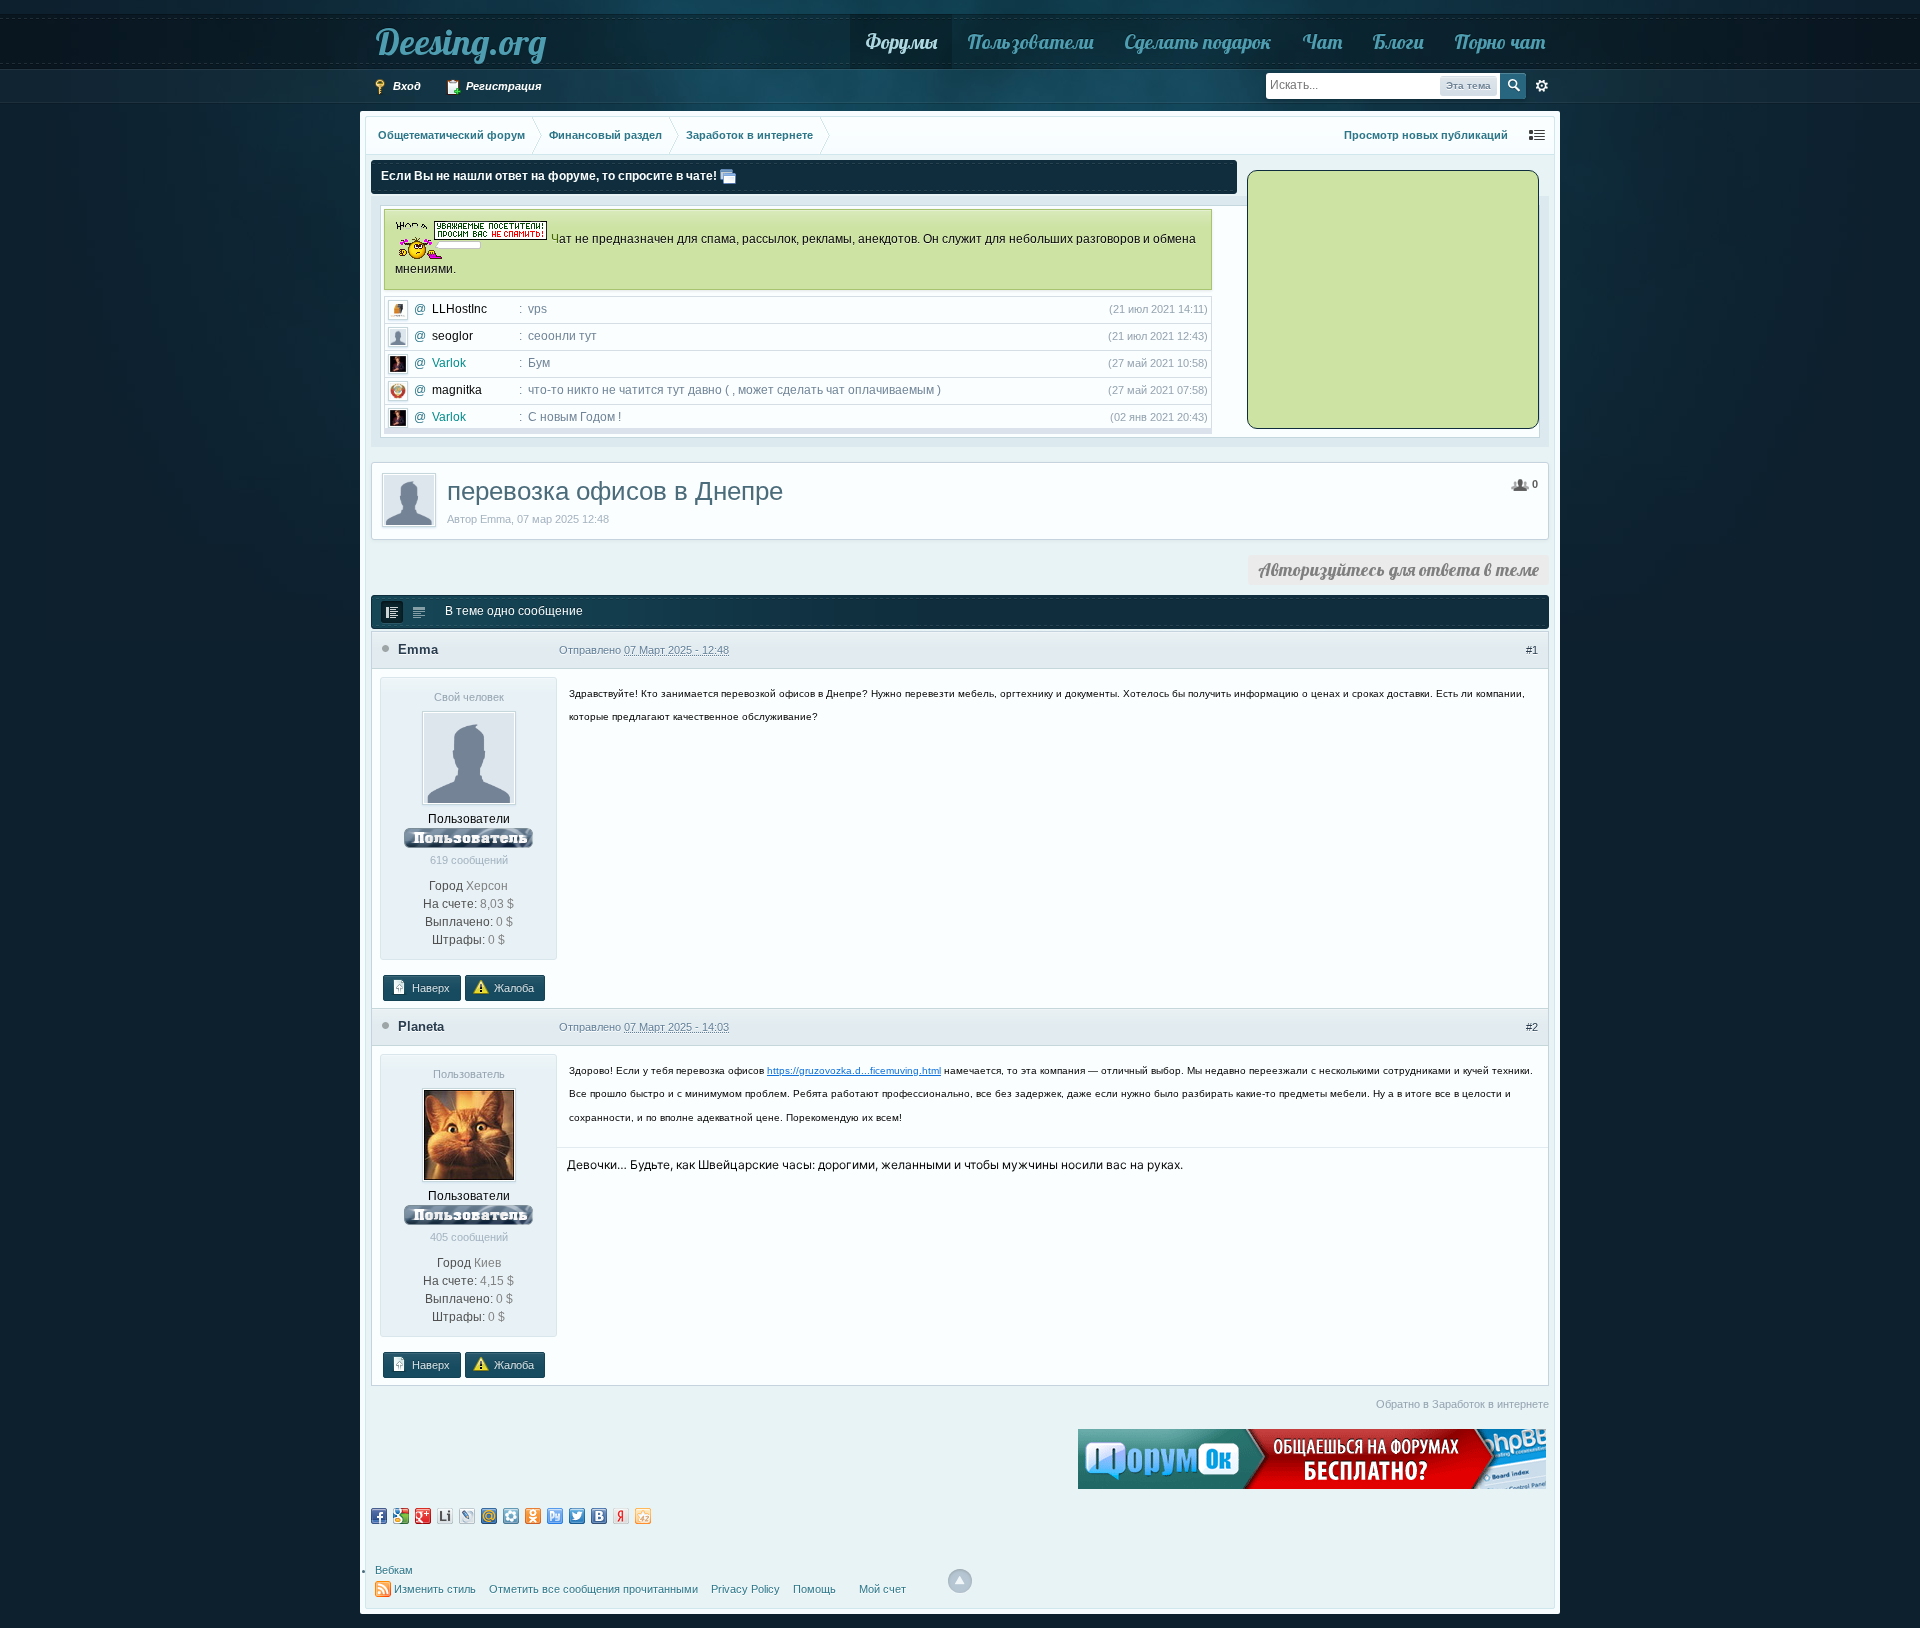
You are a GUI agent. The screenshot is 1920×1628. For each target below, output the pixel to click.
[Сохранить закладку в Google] (401, 1516)
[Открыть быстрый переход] (1537, 135)
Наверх (429, 988)
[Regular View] (392, 612)
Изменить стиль (435, 1589)
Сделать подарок (1198, 41)
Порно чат (1499, 41)
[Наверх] (960, 1581)
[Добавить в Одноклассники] (533, 1516)
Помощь (814, 1589)
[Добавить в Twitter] (577, 1516)
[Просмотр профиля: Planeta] (469, 1134)
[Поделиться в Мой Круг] (511, 1516)
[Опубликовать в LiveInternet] (445, 1516)
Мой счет (882, 1589)
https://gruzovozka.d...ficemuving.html (854, 1070)
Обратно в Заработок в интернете (1462, 1404)
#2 (1532, 1027)
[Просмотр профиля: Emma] (469, 757)
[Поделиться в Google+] (423, 1516)
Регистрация (502, 86)
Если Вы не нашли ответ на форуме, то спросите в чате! (549, 176)
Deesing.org (460, 41)
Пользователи (1030, 41)
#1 (1532, 650)
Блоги (1398, 41)
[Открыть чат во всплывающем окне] (728, 176)
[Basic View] (419, 612)
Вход (405, 86)
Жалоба (512, 988)
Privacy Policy (745, 1589)
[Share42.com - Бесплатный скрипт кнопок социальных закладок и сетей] (643, 1516)
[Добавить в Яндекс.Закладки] (621, 1516)
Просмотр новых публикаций (1426, 135)
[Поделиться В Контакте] (599, 1516)
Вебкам (394, 1570)
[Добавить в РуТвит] (555, 1516)
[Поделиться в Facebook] (379, 1516)
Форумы (901, 41)
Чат (1322, 41)
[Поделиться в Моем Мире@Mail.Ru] (489, 1516)
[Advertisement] (1375, 298)
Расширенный (1542, 86)
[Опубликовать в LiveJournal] (467, 1516)
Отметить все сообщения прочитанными (593, 1589)
